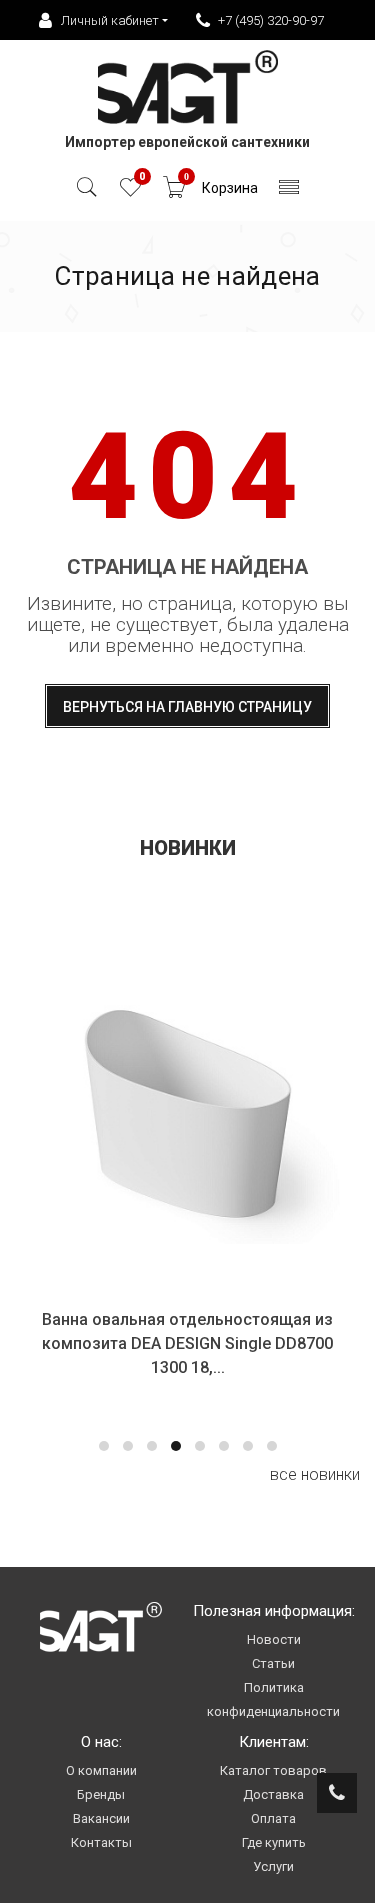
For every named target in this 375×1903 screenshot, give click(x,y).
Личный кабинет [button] (110, 20)
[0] (130, 192)
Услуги (273, 1866)
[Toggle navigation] (289, 192)
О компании (101, 1770)
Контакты (101, 1842)
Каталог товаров (273, 1770)
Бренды (101, 1794)
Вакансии (101, 1818)
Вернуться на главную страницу (187, 707)
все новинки (315, 1474)
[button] (104, 1446)
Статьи (273, 1663)
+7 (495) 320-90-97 (271, 20)
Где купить (274, 1842)
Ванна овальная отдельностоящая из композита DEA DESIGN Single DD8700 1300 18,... (187, 1343)
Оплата (273, 1818)
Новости (274, 1639)
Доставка (273, 1794)
